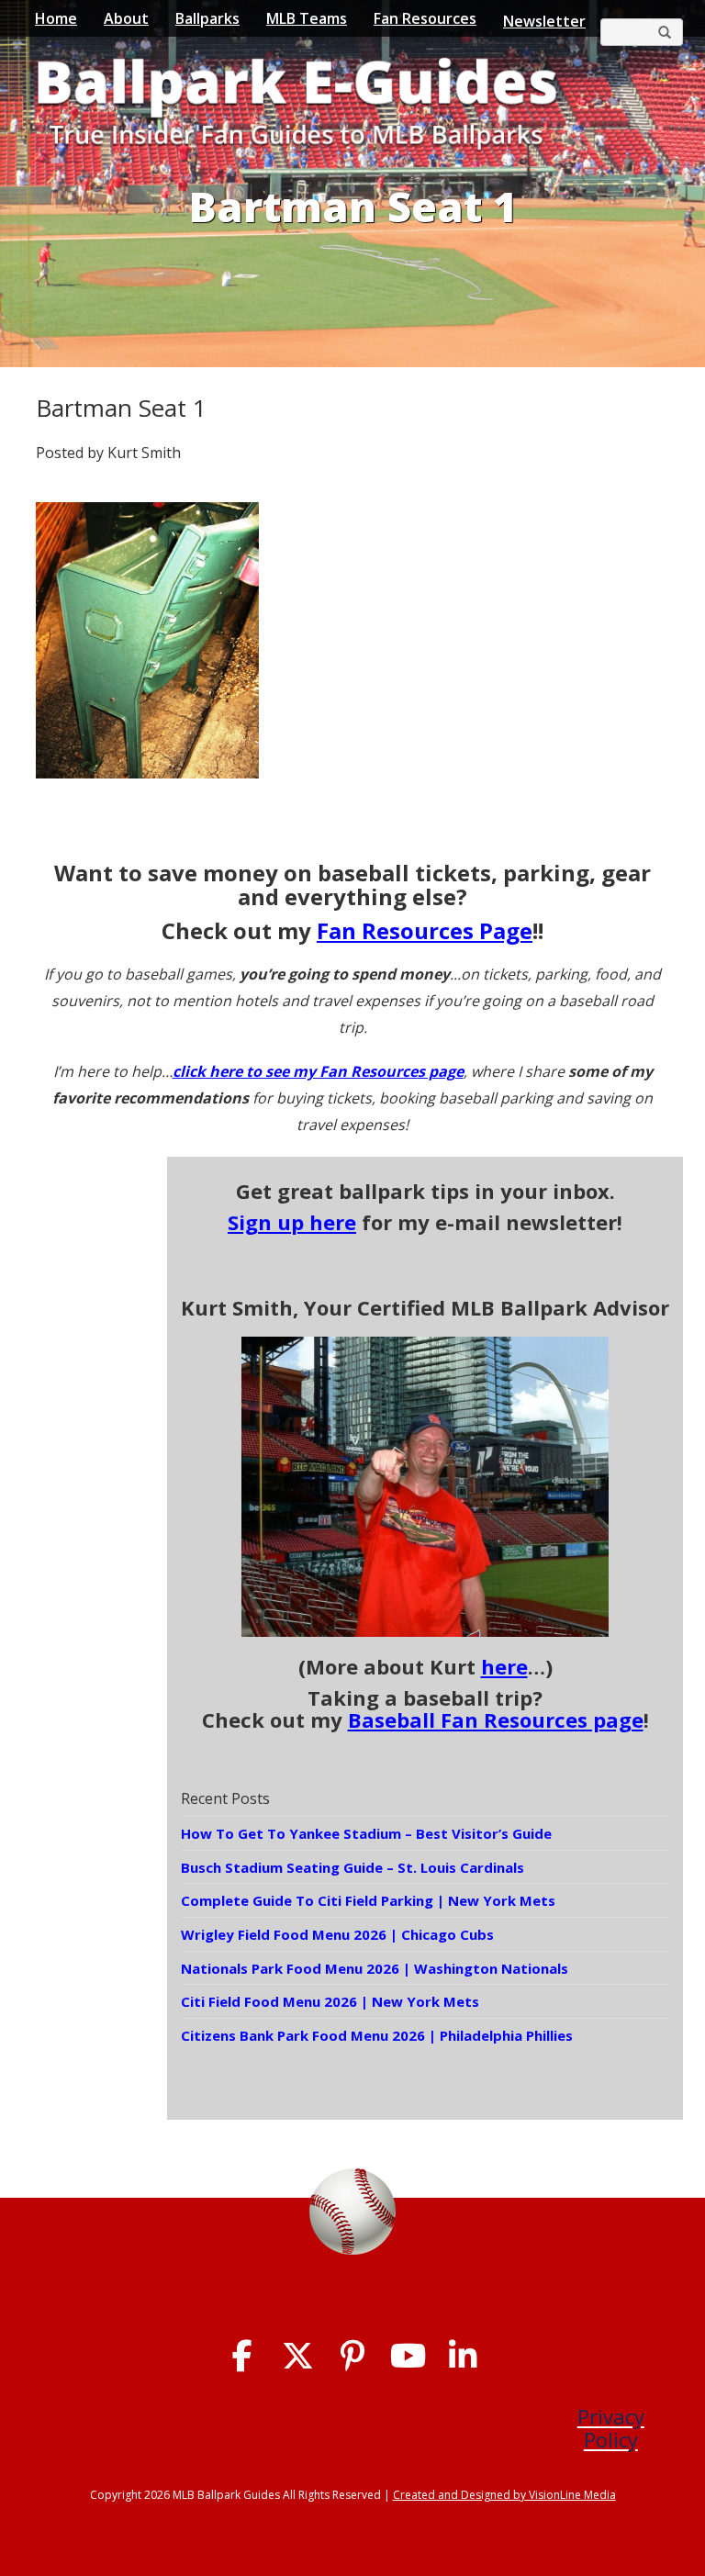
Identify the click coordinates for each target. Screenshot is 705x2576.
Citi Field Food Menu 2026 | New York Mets (330, 2001)
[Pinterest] (353, 2356)
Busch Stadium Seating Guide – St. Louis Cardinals (352, 1867)
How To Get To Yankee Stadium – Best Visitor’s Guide (366, 1833)
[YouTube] (408, 2356)
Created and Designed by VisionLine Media (504, 2495)
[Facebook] (243, 2356)
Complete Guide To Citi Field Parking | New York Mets (368, 1900)
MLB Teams (307, 18)
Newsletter (544, 21)
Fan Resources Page (425, 930)
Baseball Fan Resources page (496, 1719)
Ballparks (207, 18)
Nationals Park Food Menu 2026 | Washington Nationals (375, 1968)
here (504, 1666)
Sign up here (292, 1222)
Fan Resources (425, 18)
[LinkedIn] (463, 2356)
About (126, 18)
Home (56, 18)
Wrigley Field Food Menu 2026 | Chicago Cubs (337, 1934)
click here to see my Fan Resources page (318, 1071)
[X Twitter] (298, 2356)
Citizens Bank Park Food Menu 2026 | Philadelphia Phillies (377, 2035)
